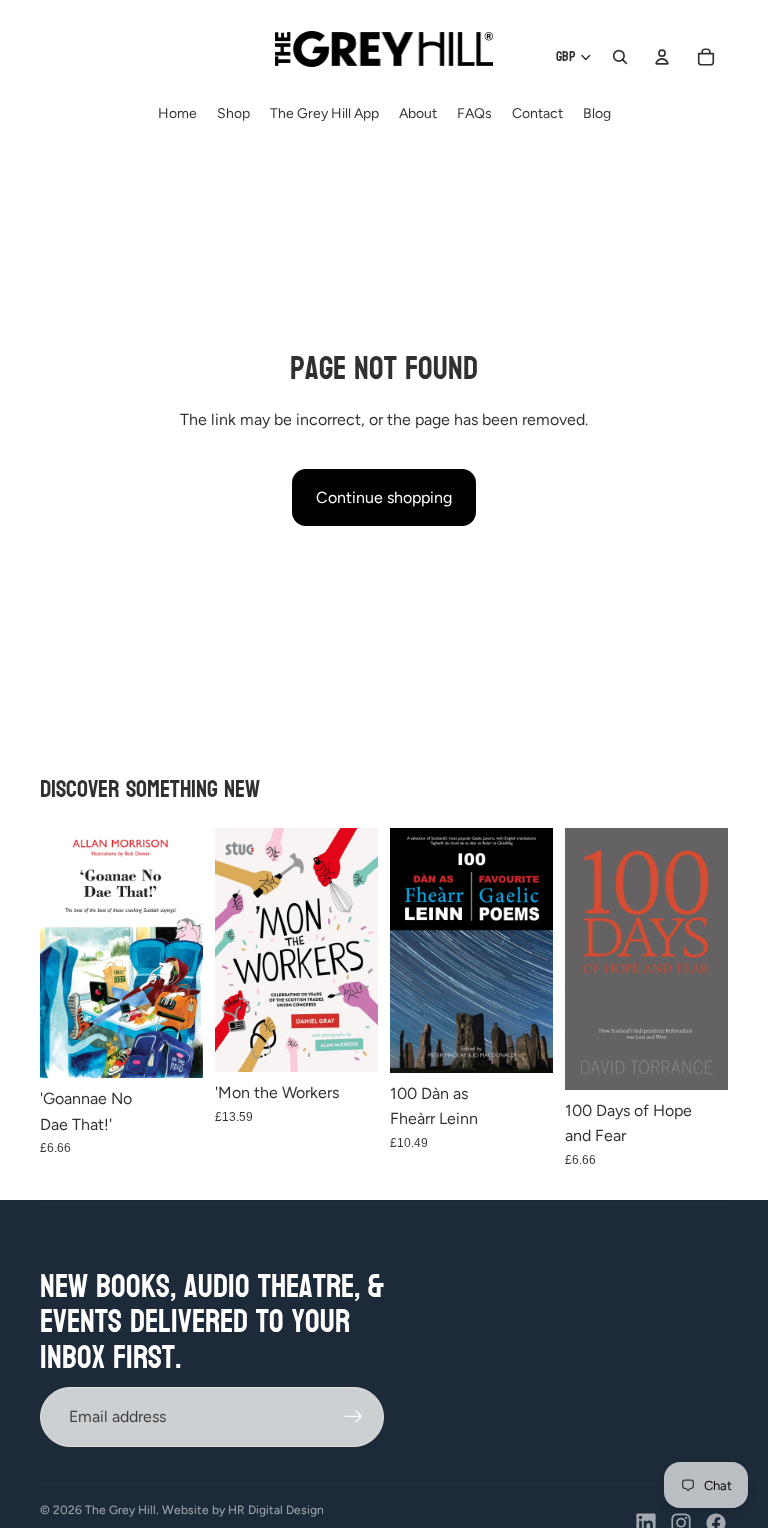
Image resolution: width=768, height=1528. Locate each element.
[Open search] (620, 57)
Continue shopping (384, 497)
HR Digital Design (276, 1510)
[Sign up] (354, 1417)
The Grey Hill (120, 1510)
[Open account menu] (662, 57)
